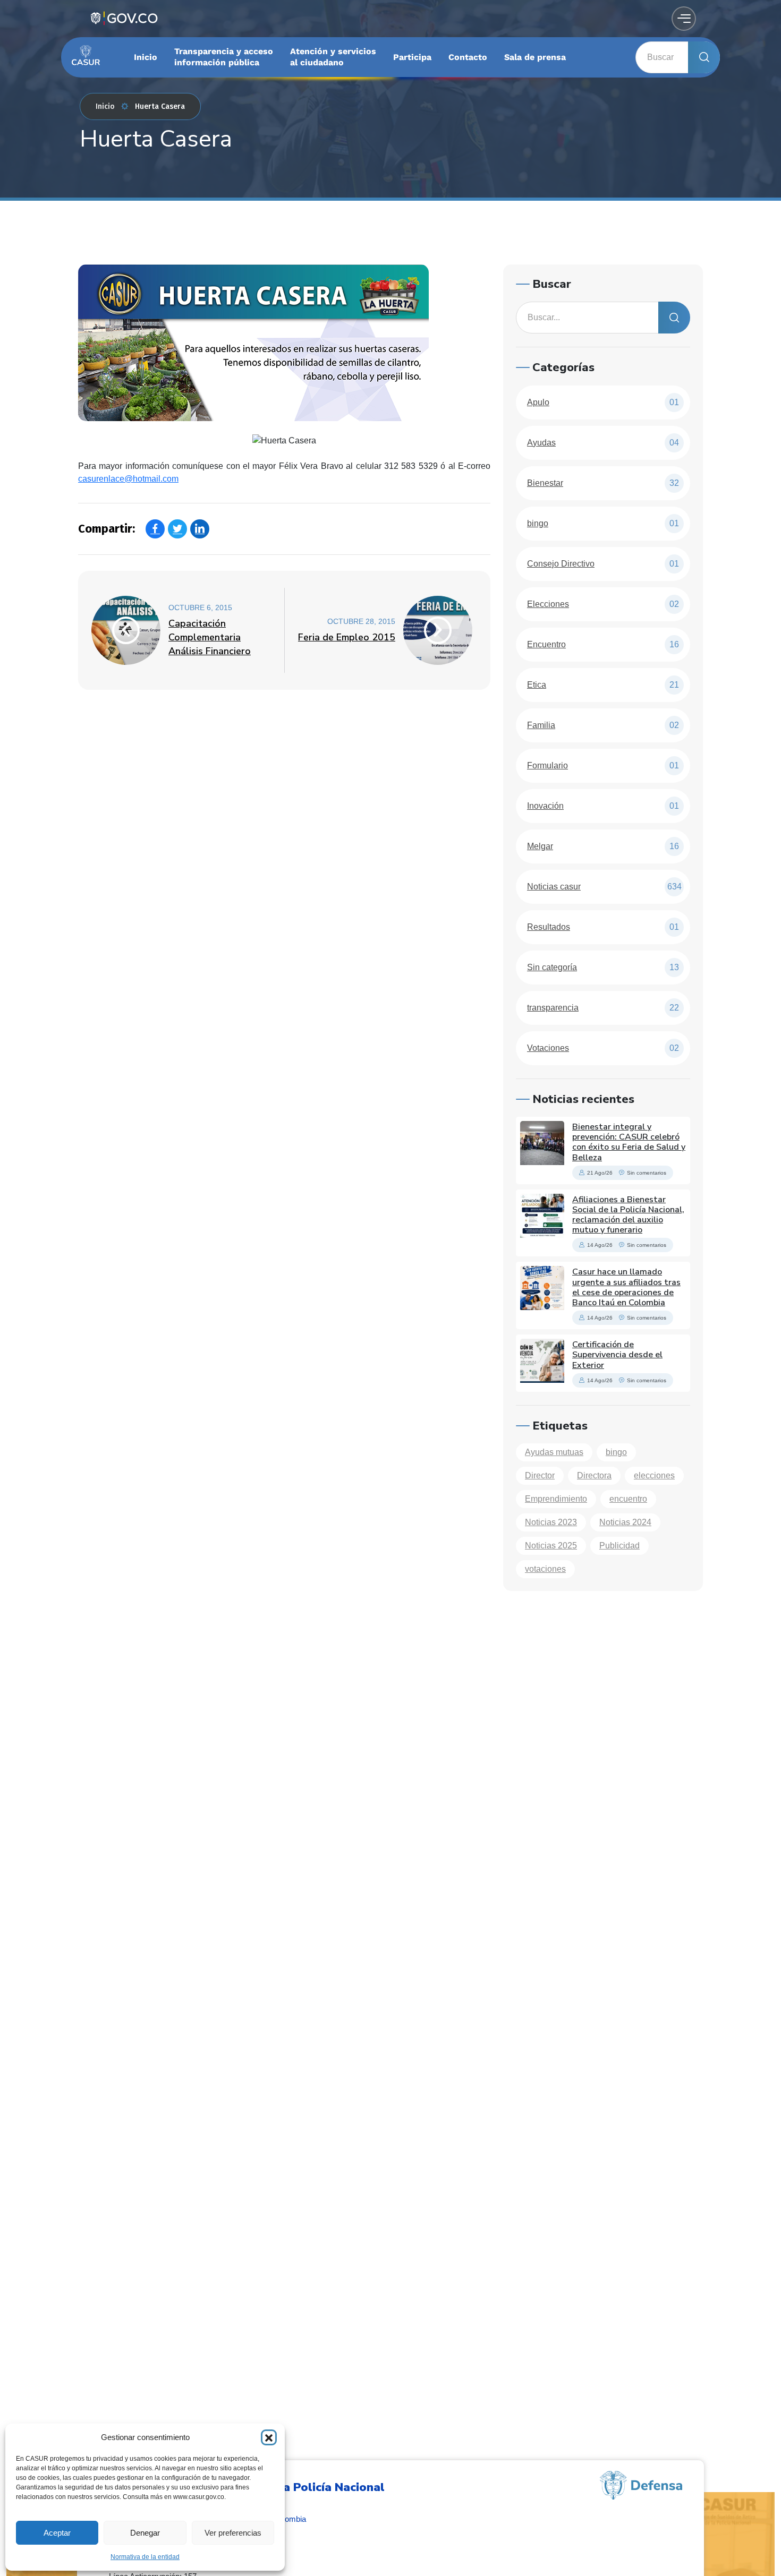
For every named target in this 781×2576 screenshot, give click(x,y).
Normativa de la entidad (145, 2557)
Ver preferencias (233, 2533)
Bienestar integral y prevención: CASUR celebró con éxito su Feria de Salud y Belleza (629, 1142)
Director (540, 1475)
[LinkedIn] (200, 529)
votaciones (545, 1569)
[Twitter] (177, 529)
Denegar (145, 2533)
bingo (616, 1452)
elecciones (654, 1475)
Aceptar (57, 2533)
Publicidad (619, 1546)
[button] (269, 2437)
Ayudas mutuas (554, 1452)
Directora (594, 1475)
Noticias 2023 (551, 1522)
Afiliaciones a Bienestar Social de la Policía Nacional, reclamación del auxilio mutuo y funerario (628, 1215)
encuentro (628, 1499)
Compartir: (107, 529)
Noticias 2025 (551, 1546)
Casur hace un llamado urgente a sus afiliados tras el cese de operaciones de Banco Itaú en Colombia (626, 1287)
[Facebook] (155, 529)
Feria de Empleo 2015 (347, 637)
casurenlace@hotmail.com (128, 479)
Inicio (105, 106)
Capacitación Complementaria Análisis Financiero (210, 637)
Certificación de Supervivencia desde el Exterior (617, 1355)
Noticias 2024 (625, 1522)
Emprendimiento (556, 1499)
